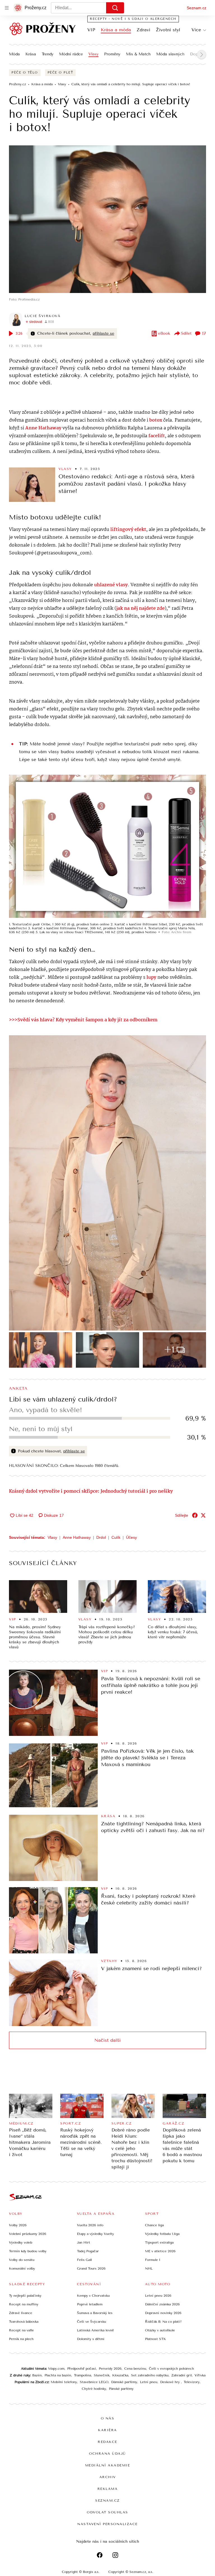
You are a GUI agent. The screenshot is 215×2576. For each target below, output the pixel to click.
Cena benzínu (135, 2369)
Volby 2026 (18, 2225)
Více (196, 30)
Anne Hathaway (77, 1537)
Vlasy (94, 54)
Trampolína (82, 2375)
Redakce (107, 2442)
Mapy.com (56, 2369)
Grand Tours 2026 (91, 2268)
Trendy (48, 54)
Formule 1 (153, 2260)
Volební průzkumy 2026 (28, 2234)
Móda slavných (170, 54)
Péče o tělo (25, 73)
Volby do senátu (22, 2260)
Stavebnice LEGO (94, 2382)
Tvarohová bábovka (24, 2322)
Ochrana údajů (107, 2454)
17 (204, 333)
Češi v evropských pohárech (171, 2369)
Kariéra (107, 2430)
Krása (31, 54)
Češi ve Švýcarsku (92, 2322)
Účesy (131, 1537)
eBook (164, 333)
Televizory (192, 2382)
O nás (108, 2418)
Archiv (108, 2477)
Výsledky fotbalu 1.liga (162, 2234)
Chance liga (154, 2225)
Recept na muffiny (24, 2304)
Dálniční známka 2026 (162, 2304)
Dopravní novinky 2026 (163, 2313)
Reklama (108, 2489)
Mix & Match (138, 54)
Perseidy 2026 (110, 2369)
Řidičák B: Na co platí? (163, 2322)
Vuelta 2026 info (90, 2225)
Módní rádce (71, 54)
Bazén (37, 2375)
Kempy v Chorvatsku (93, 2296)
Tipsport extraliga (159, 2242)
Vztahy (109, 1961)
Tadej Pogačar (88, 2251)
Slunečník (102, 2375)
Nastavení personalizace (107, 2524)
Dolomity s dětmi (91, 2339)
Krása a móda (116, 30)
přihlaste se (103, 333)
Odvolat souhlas (107, 2512)
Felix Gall (84, 2260)
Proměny (112, 54)
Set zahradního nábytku (150, 2375)
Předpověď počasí (82, 2369)
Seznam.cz (197, 8)
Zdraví (143, 30)
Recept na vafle (21, 2330)
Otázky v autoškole (160, 2330)
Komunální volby (22, 2268)
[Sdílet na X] (203, 1515)
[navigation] (7, 8)
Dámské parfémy (124, 2382)
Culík (116, 1537)
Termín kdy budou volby (28, 2251)
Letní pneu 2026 (158, 2296)
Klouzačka (120, 2375)
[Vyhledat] (115, 8)
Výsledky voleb (21, 2242)
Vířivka (200, 2375)
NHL (149, 2268)
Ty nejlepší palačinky (25, 2296)
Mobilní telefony (64, 2382)
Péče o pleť (60, 73)
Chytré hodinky (94, 2389)
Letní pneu (149, 2382)
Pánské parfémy (121, 2389)
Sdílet (186, 333)
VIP (91, 30)
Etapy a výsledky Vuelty (95, 2234)
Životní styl (168, 30)
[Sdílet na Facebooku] (195, 1515)
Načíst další (107, 2040)
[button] (107, 219)
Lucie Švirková (43, 316)
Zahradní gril (182, 2375)
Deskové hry (170, 2382)
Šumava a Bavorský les (95, 2313)
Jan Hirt (84, 2242)
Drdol (101, 1537)
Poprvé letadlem (90, 2304)
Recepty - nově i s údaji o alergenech (133, 19)
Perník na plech (21, 2339)
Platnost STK (156, 2339)
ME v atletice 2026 (160, 2251)
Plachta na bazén (58, 2375)
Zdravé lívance (21, 2313)
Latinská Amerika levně (95, 2330)
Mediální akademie (108, 2465)
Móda (14, 54)
